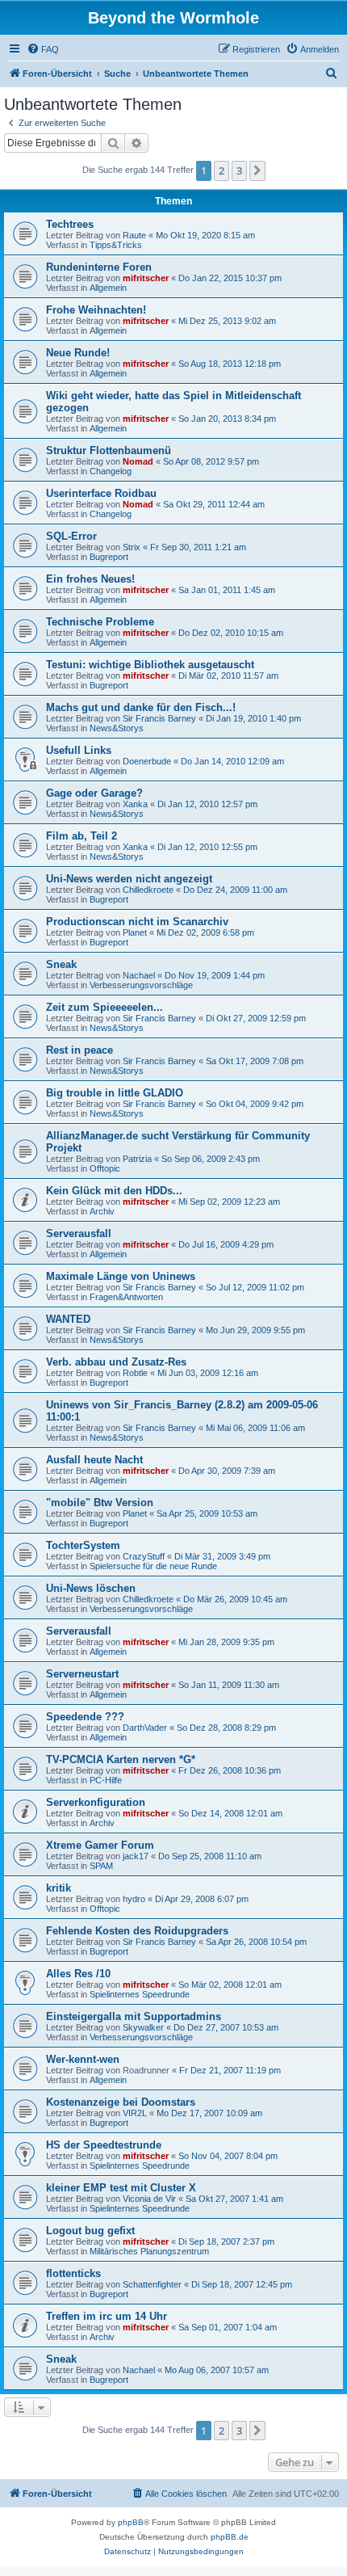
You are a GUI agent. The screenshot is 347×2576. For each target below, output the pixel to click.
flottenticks (73, 2273)
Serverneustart (82, 1674)
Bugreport (109, 557)
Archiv (102, 1211)
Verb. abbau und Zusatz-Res (116, 1362)
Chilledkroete (148, 890)
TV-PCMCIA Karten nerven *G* (121, 1759)
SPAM (101, 1866)
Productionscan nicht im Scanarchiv (137, 922)
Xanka (135, 804)
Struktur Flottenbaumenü (109, 450)
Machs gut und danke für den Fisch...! (141, 707)
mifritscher (146, 278)
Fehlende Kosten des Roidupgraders (137, 1931)
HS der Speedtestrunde (104, 2145)
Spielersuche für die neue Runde (153, 1566)
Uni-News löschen (91, 1588)
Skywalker (143, 2027)
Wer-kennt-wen (83, 2059)
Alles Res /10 (78, 1974)
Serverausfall (79, 1233)
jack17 (136, 1856)
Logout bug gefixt (90, 2231)
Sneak (61, 964)
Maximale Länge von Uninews (121, 1276)
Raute (134, 235)
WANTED (68, 1319)
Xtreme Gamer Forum (100, 1845)
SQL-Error (71, 536)
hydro (134, 1899)
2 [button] (222, 170)
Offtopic (105, 1168)
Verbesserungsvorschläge (141, 985)
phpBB (131, 2522)
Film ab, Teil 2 (82, 836)
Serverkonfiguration (96, 1802)
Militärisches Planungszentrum (149, 2251)
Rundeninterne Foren (99, 267)
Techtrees (70, 224)
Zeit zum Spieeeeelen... (105, 1007)
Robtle (135, 1373)
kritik (59, 1888)
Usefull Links (79, 750)
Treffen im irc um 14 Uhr (107, 2316)
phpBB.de (230, 2537)
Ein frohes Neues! (90, 579)
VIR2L (135, 2113)
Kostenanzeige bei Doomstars (121, 2102)
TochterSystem (83, 1545)
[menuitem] (43, 49)
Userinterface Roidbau (101, 493)
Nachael (139, 975)
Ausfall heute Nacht (94, 1460)
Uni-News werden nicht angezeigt (129, 879)
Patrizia (137, 1159)
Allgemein (108, 288)
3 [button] (239, 170)
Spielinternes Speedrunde (140, 1994)
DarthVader (145, 1728)
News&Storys (117, 728)
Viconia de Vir (149, 2199)
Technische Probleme (100, 622)
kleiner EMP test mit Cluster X (121, 2188)
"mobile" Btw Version (100, 1503)
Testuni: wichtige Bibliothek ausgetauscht (150, 665)
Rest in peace (79, 1050)
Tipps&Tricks (116, 245)
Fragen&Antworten (126, 1297)
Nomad (138, 461)
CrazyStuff (144, 1556)
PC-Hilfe (106, 1780)
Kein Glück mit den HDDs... (114, 1191)
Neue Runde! (78, 353)
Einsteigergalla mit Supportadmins (134, 2016)
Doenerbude (147, 761)
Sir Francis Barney (159, 718)
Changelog (111, 471)
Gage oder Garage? (94, 793)
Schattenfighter (152, 2284)
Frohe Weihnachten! (96, 310)
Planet (135, 932)
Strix (132, 547)
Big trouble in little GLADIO (115, 1093)
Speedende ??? (85, 1717)
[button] (257, 170)
